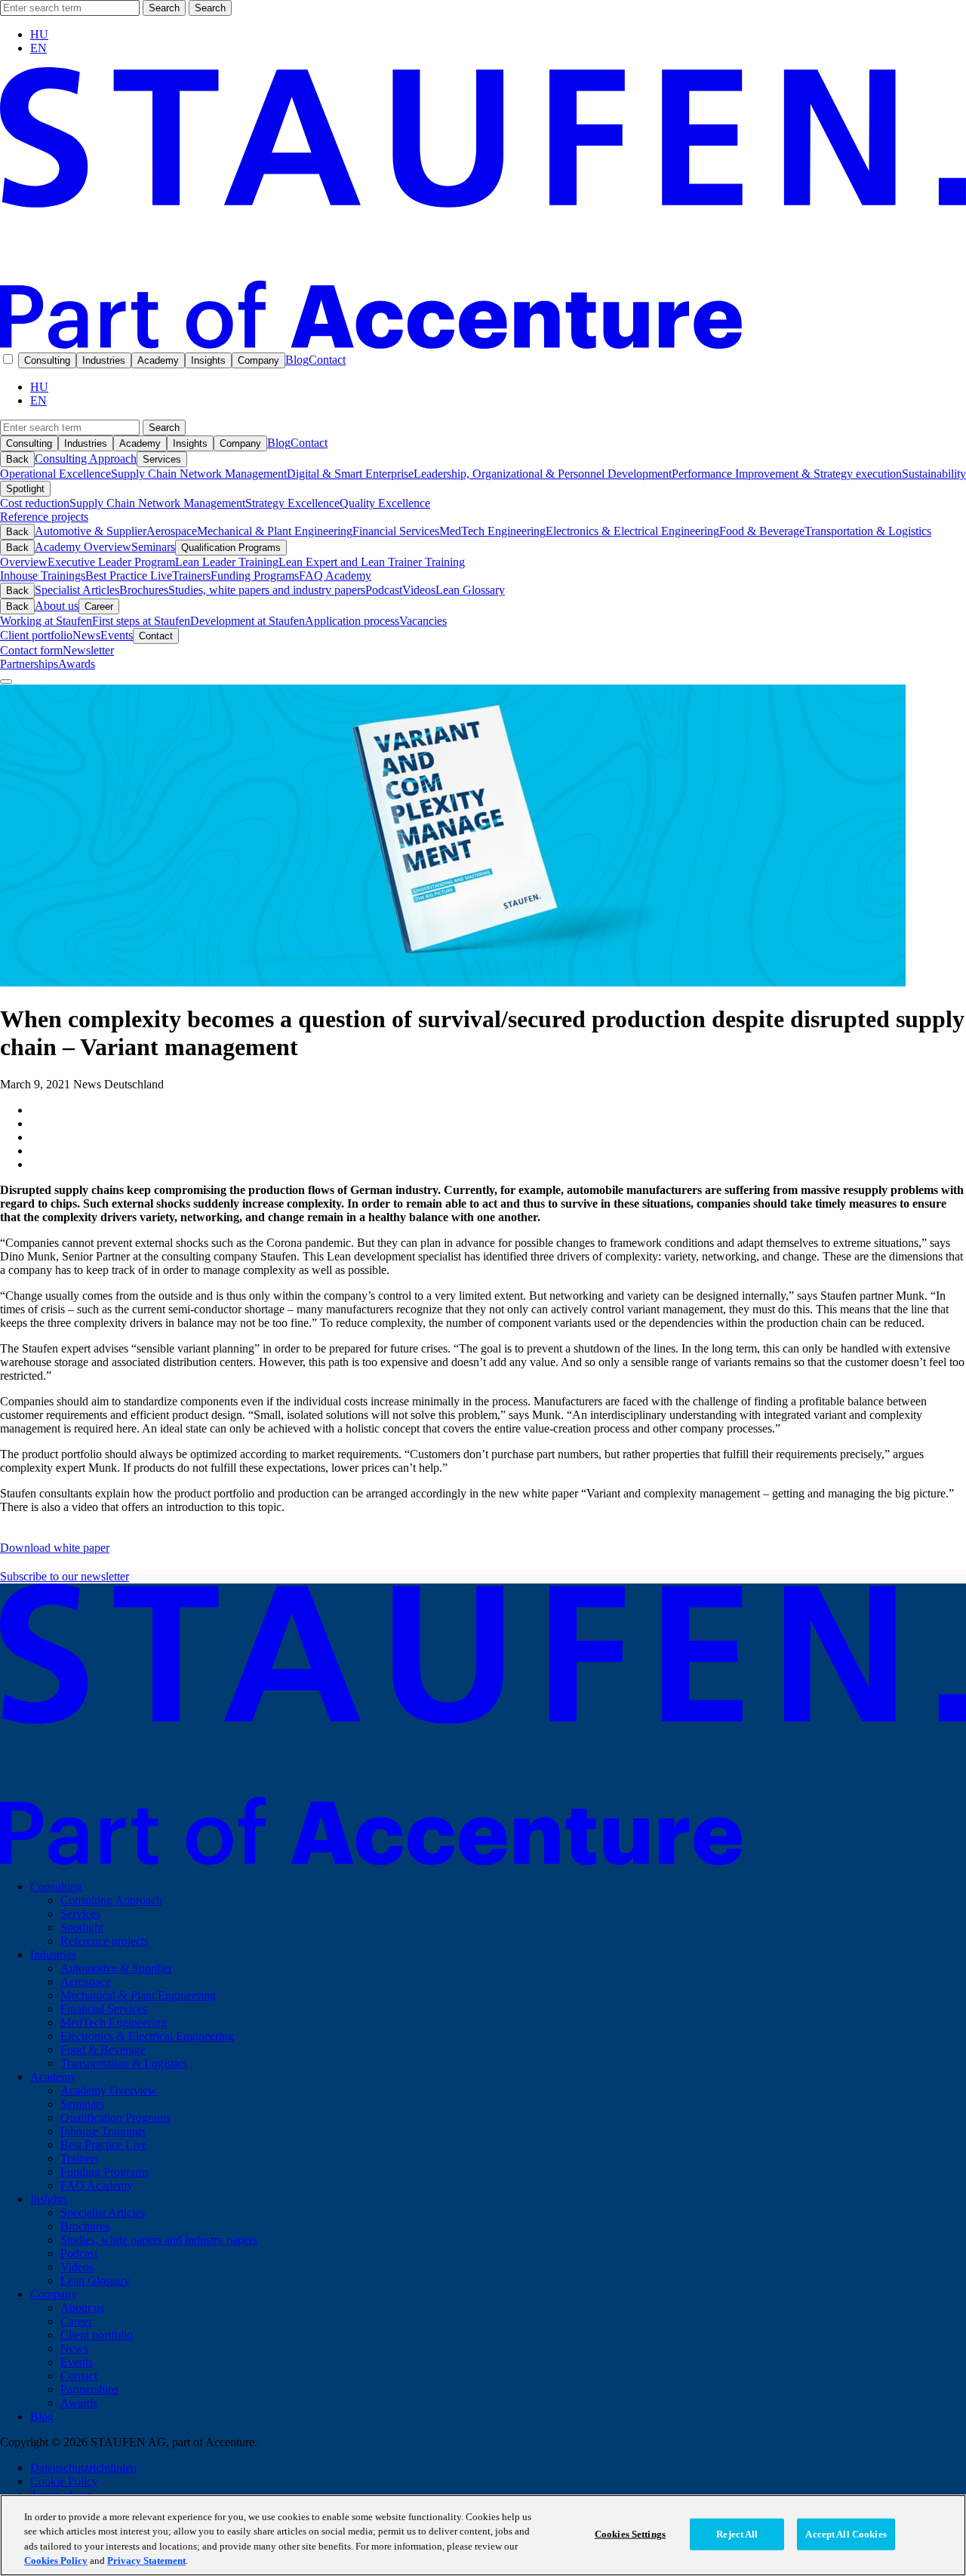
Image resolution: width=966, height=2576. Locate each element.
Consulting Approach (86, 459)
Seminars (153, 547)
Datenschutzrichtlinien (83, 2468)
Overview (24, 562)
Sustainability (934, 474)
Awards (77, 664)
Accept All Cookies (846, 2534)
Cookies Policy (56, 2561)
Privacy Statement (146, 2561)
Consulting (47, 360)
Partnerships (29, 664)
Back (17, 459)
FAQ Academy (335, 576)
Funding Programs (255, 576)
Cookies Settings (630, 2534)
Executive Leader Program (111, 562)
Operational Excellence (55, 474)
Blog (297, 360)
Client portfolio (36, 635)
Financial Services (396, 531)
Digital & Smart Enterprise (350, 474)
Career (99, 606)
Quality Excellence (385, 503)
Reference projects (44, 517)
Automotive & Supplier (91, 531)
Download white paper (55, 1548)
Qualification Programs (231, 548)
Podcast (384, 590)
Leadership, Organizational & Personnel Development (543, 474)
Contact (327, 360)
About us (57, 606)
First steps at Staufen (141, 621)
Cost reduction (35, 503)
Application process (352, 621)
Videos (419, 590)
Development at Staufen (248, 621)
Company (258, 360)
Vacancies (423, 621)
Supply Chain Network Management (199, 474)
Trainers (191, 576)
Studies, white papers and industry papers (267, 590)
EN (38, 48)
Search (164, 8)
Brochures (144, 590)
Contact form (31, 650)
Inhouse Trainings (43, 576)
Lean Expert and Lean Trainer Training (372, 562)
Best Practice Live (129, 576)
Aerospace (172, 531)
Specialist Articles (77, 590)
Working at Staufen (46, 621)
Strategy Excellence (292, 503)
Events (117, 635)
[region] (483, 2535)
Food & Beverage (762, 531)
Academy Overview (83, 547)
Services (162, 459)
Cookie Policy (64, 2481)
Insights (208, 360)
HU (39, 34)
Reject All (737, 2534)
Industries (104, 360)
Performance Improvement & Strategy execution (787, 474)
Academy (158, 360)
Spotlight (25, 489)
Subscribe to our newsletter (65, 1576)
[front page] (483, 345)
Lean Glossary (470, 590)
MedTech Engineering (492, 531)
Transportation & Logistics (868, 531)
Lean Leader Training (227, 562)
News (86, 635)
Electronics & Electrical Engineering (632, 531)
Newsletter (88, 650)
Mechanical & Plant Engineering (275, 531)
